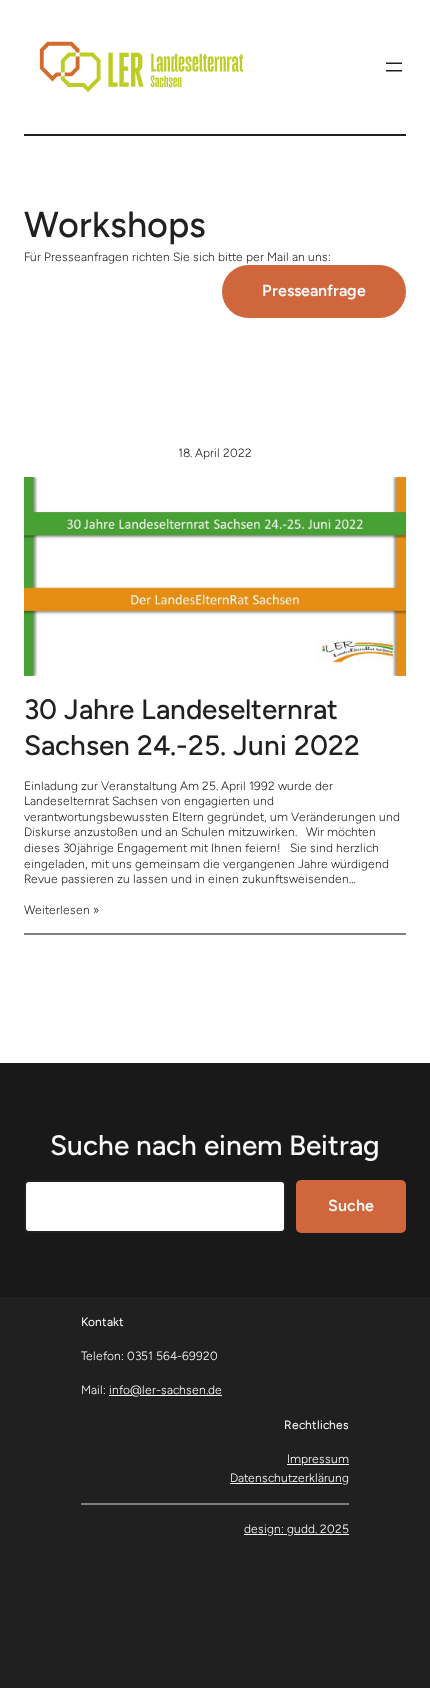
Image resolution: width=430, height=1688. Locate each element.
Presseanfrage (314, 290)
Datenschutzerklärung (289, 1478)
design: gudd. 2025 (296, 1529)
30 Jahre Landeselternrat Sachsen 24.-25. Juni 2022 (192, 727)
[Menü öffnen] (394, 67)
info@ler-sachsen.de (165, 1390)
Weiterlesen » (61, 910)
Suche (351, 1205)
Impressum (318, 1459)
